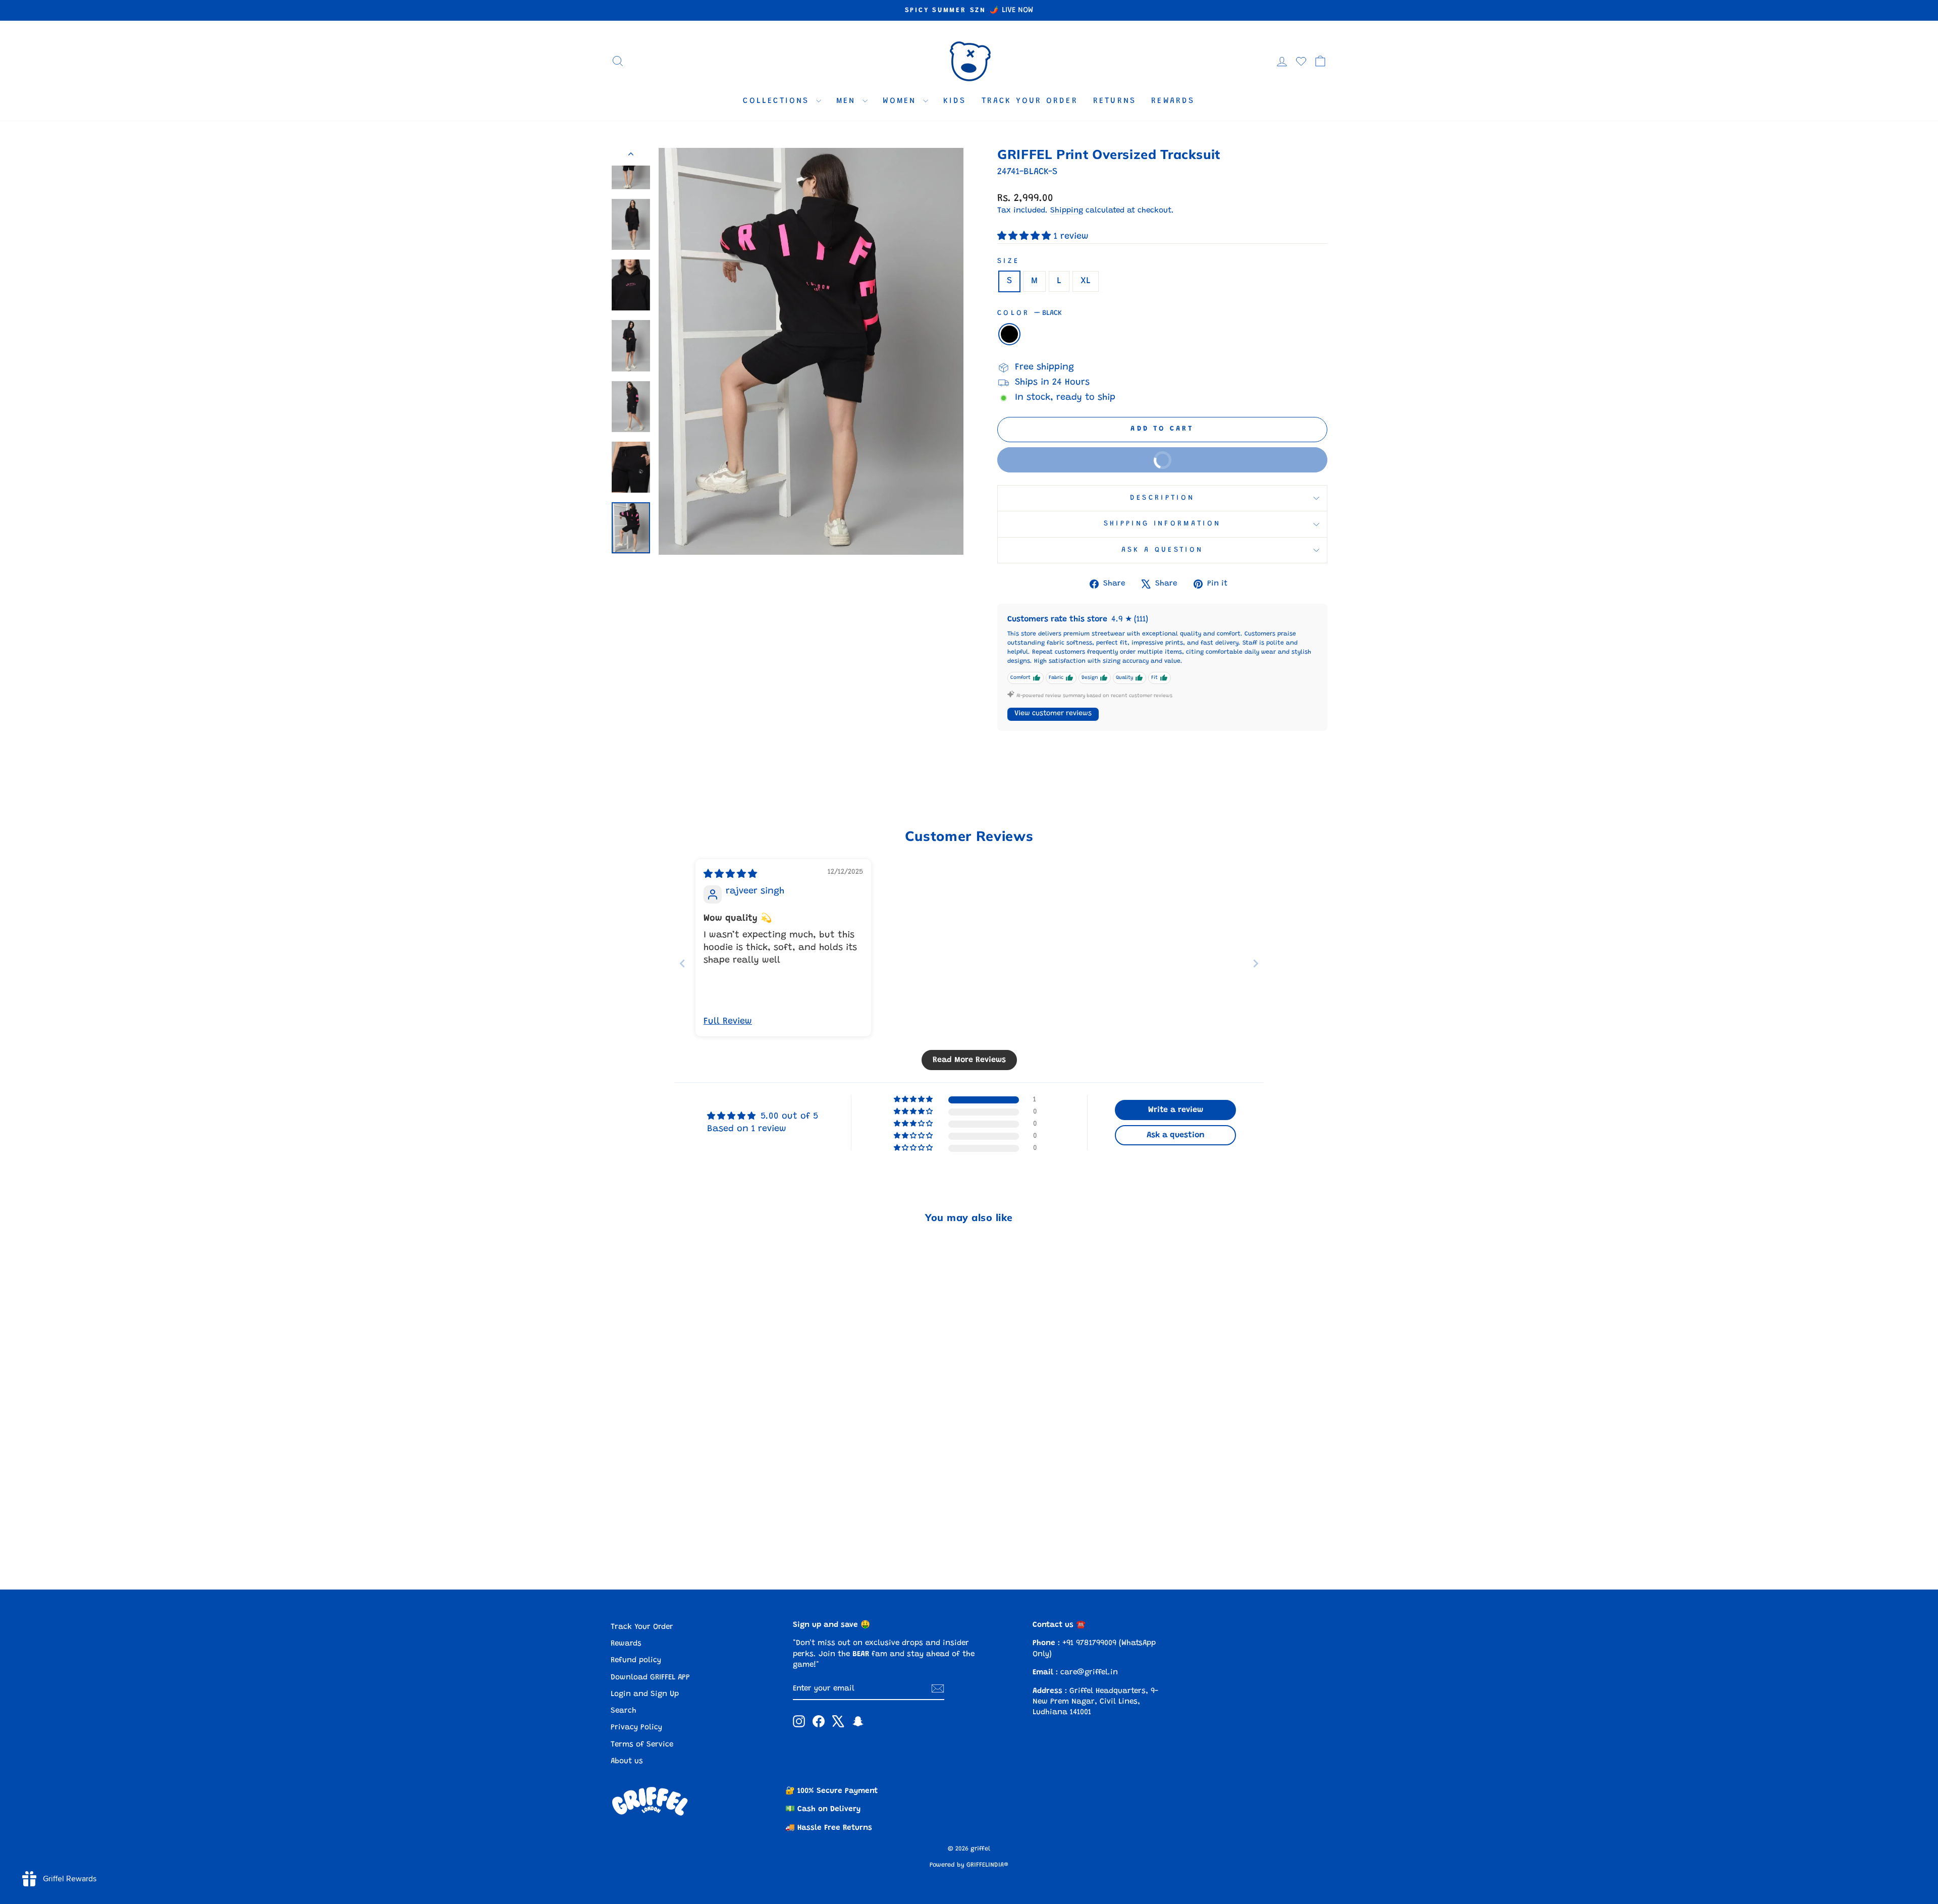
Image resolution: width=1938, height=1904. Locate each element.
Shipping (1067, 211)
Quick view (696, 1492)
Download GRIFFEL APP (650, 1678)
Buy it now (1094, 455)
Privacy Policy (636, 1728)
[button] (1026, 237)
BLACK (1009, 334)
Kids (955, 101)
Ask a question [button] (1176, 1135)
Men (848, 101)
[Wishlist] (1301, 61)
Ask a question (1162, 550)
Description (1163, 498)
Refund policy (636, 1660)
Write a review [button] (1176, 1110)
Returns (1115, 101)
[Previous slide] (682, 963)
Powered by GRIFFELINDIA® (969, 1865)
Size (1008, 261)
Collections (778, 101)
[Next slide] (1256, 963)
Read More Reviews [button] (969, 1060)
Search (624, 1711)
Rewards (1173, 101)
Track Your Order (1030, 101)
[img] (730, 875)
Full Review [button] (728, 1022)
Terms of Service (642, 1745)
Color (1030, 313)
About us (627, 1761)
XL (1086, 281)
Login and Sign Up (645, 1694)
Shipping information (1162, 524)
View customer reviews (1053, 714)
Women (902, 101)
